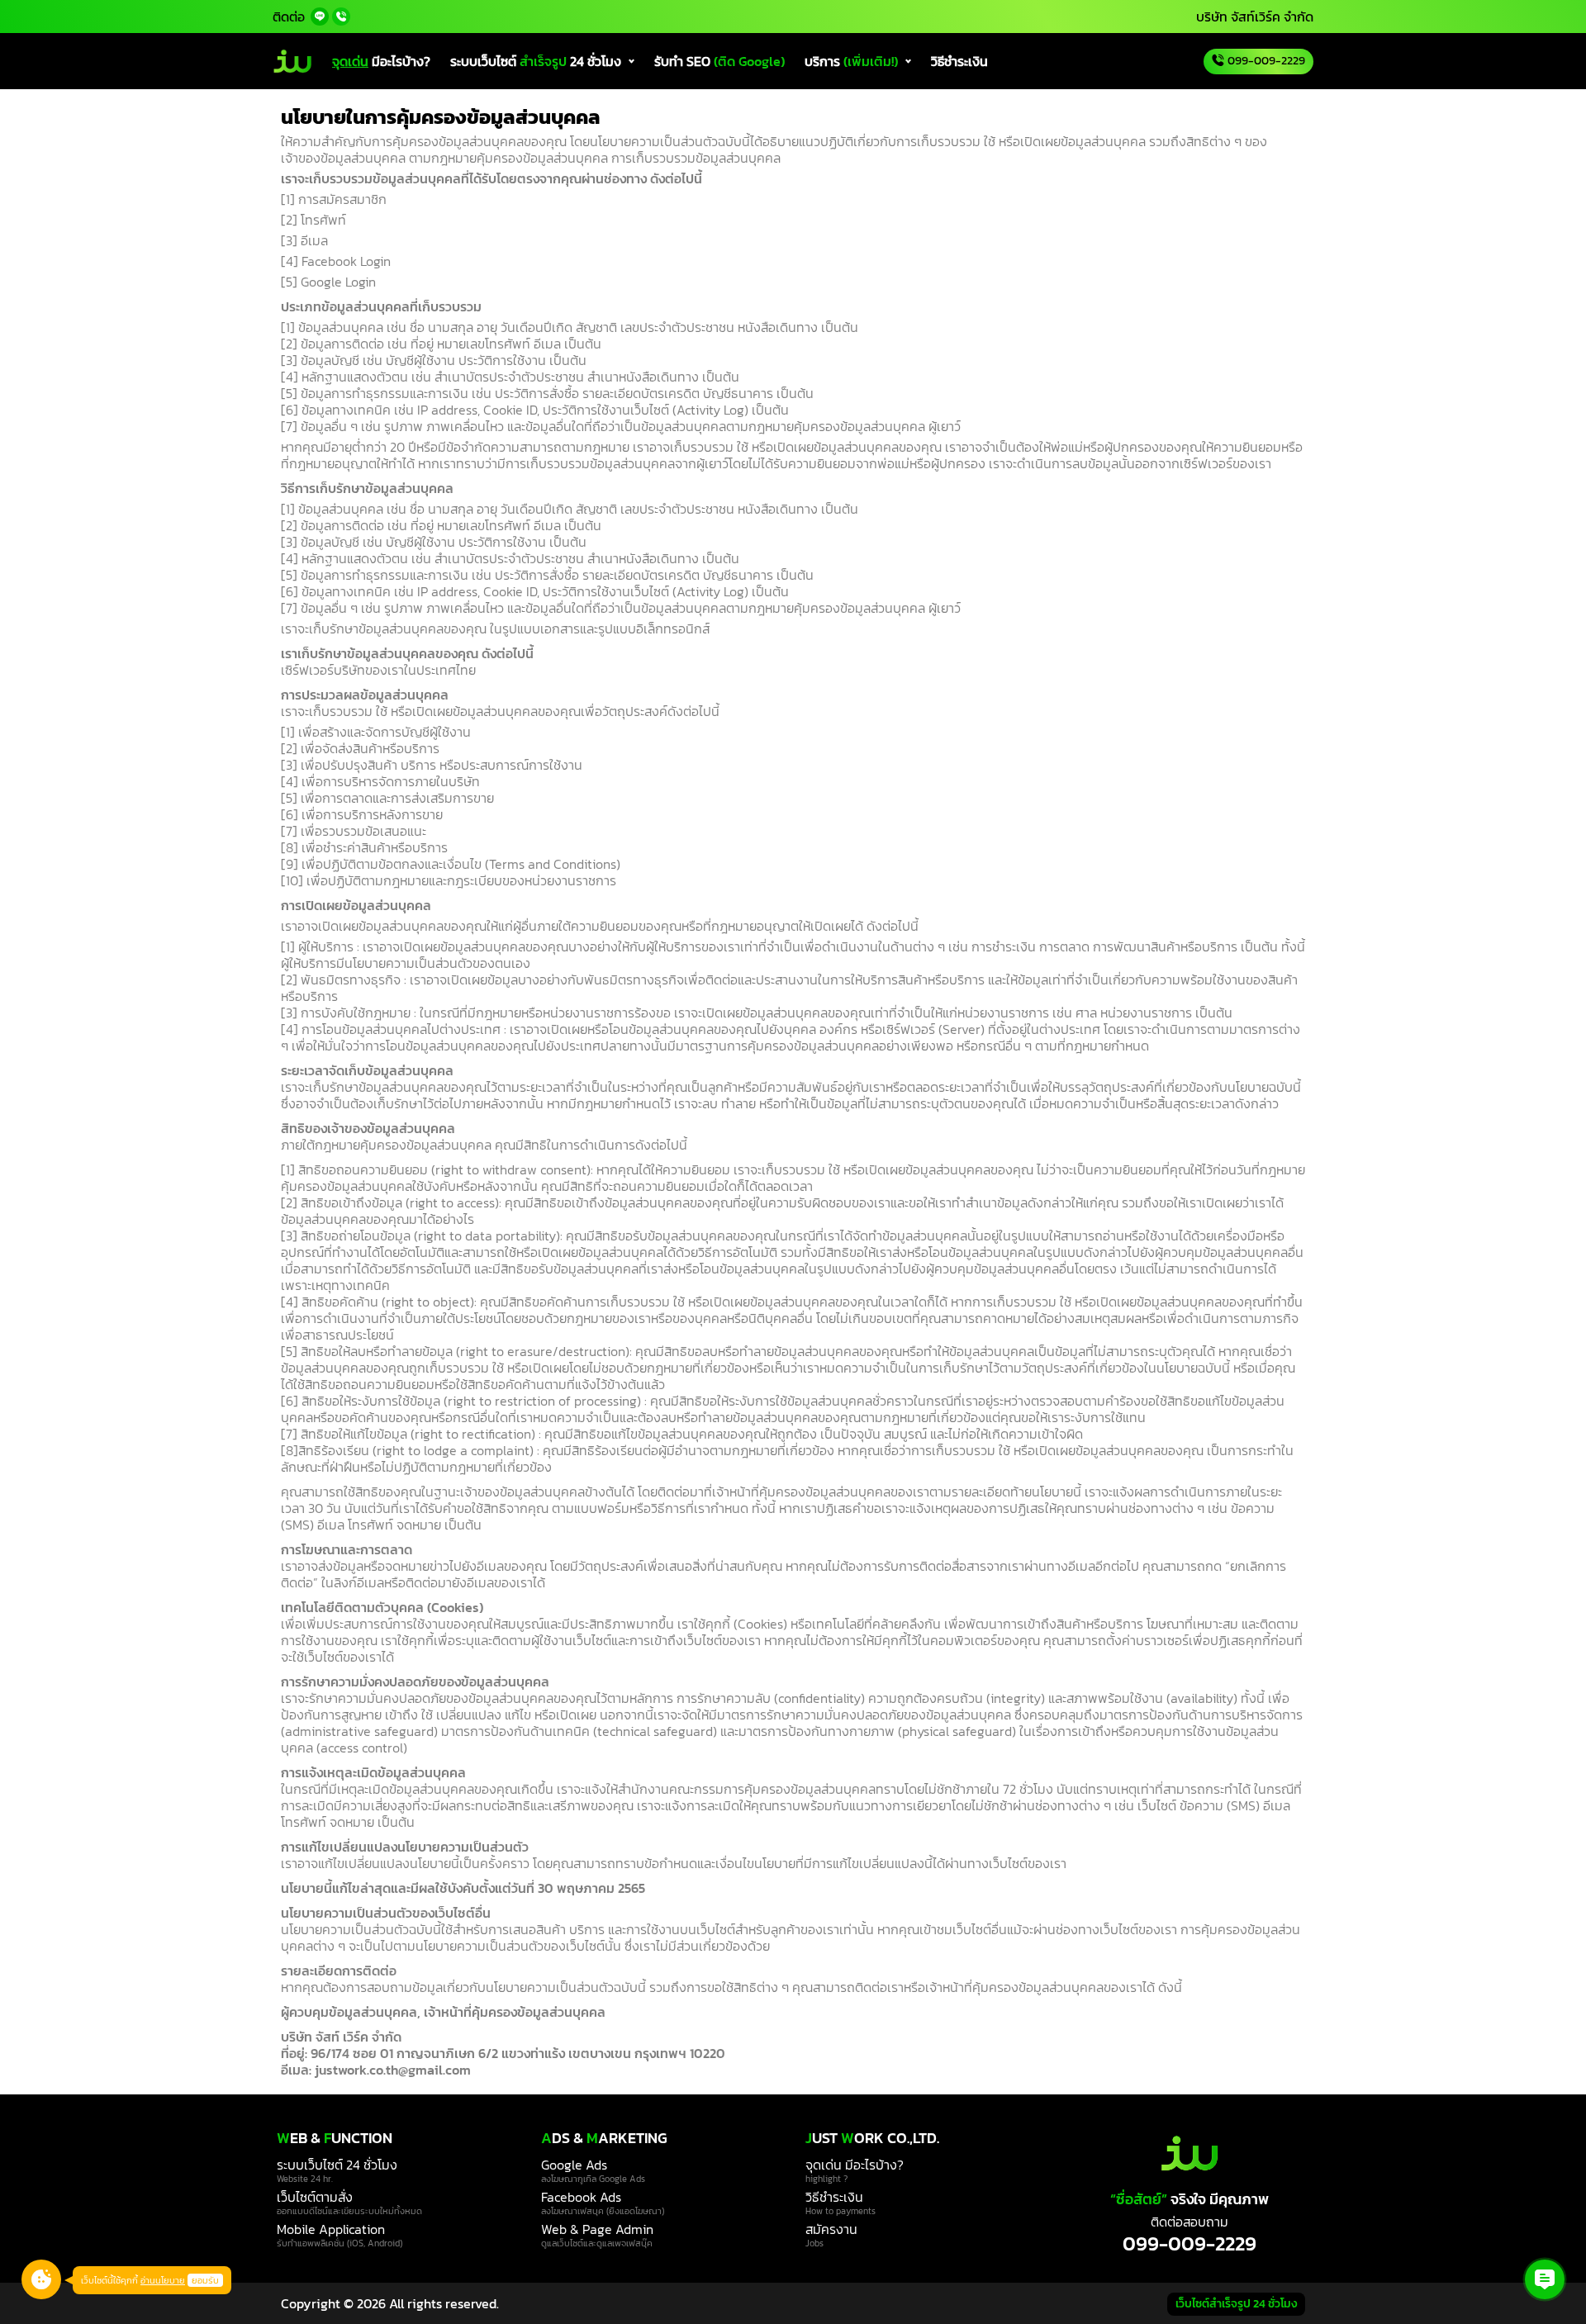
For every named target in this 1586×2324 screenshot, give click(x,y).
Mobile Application (331, 2229)
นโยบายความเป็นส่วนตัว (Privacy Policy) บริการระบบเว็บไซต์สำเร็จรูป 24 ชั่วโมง (282, 17)
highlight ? (826, 2179)
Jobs (814, 2243)
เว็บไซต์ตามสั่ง (315, 2197)
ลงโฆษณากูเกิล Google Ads (593, 2179)
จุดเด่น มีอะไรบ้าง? (855, 2165)
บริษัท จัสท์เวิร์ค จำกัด (1255, 17)
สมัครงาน (831, 2229)
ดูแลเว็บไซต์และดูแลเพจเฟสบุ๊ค (597, 2243)
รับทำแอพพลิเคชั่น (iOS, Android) (340, 2243)
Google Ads (574, 2165)
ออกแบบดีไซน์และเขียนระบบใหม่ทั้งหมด (349, 2211)
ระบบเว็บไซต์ (536, 61)
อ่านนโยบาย (163, 2280)
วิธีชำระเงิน (959, 61)
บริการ (851, 61)
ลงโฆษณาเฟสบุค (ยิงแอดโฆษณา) (603, 2211)
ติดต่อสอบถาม (1189, 2222)
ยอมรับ (205, 2280)
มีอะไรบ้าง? (381, 61)
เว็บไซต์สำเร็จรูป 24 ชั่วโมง (1236, 2304)
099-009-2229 (1189, 2244)
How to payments (840, 2211)
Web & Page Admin (597, 2229)
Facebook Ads (581, 2197)
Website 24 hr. (305, 2179)
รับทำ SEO (719, 61)
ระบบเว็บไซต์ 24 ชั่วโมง (337, 2165)
